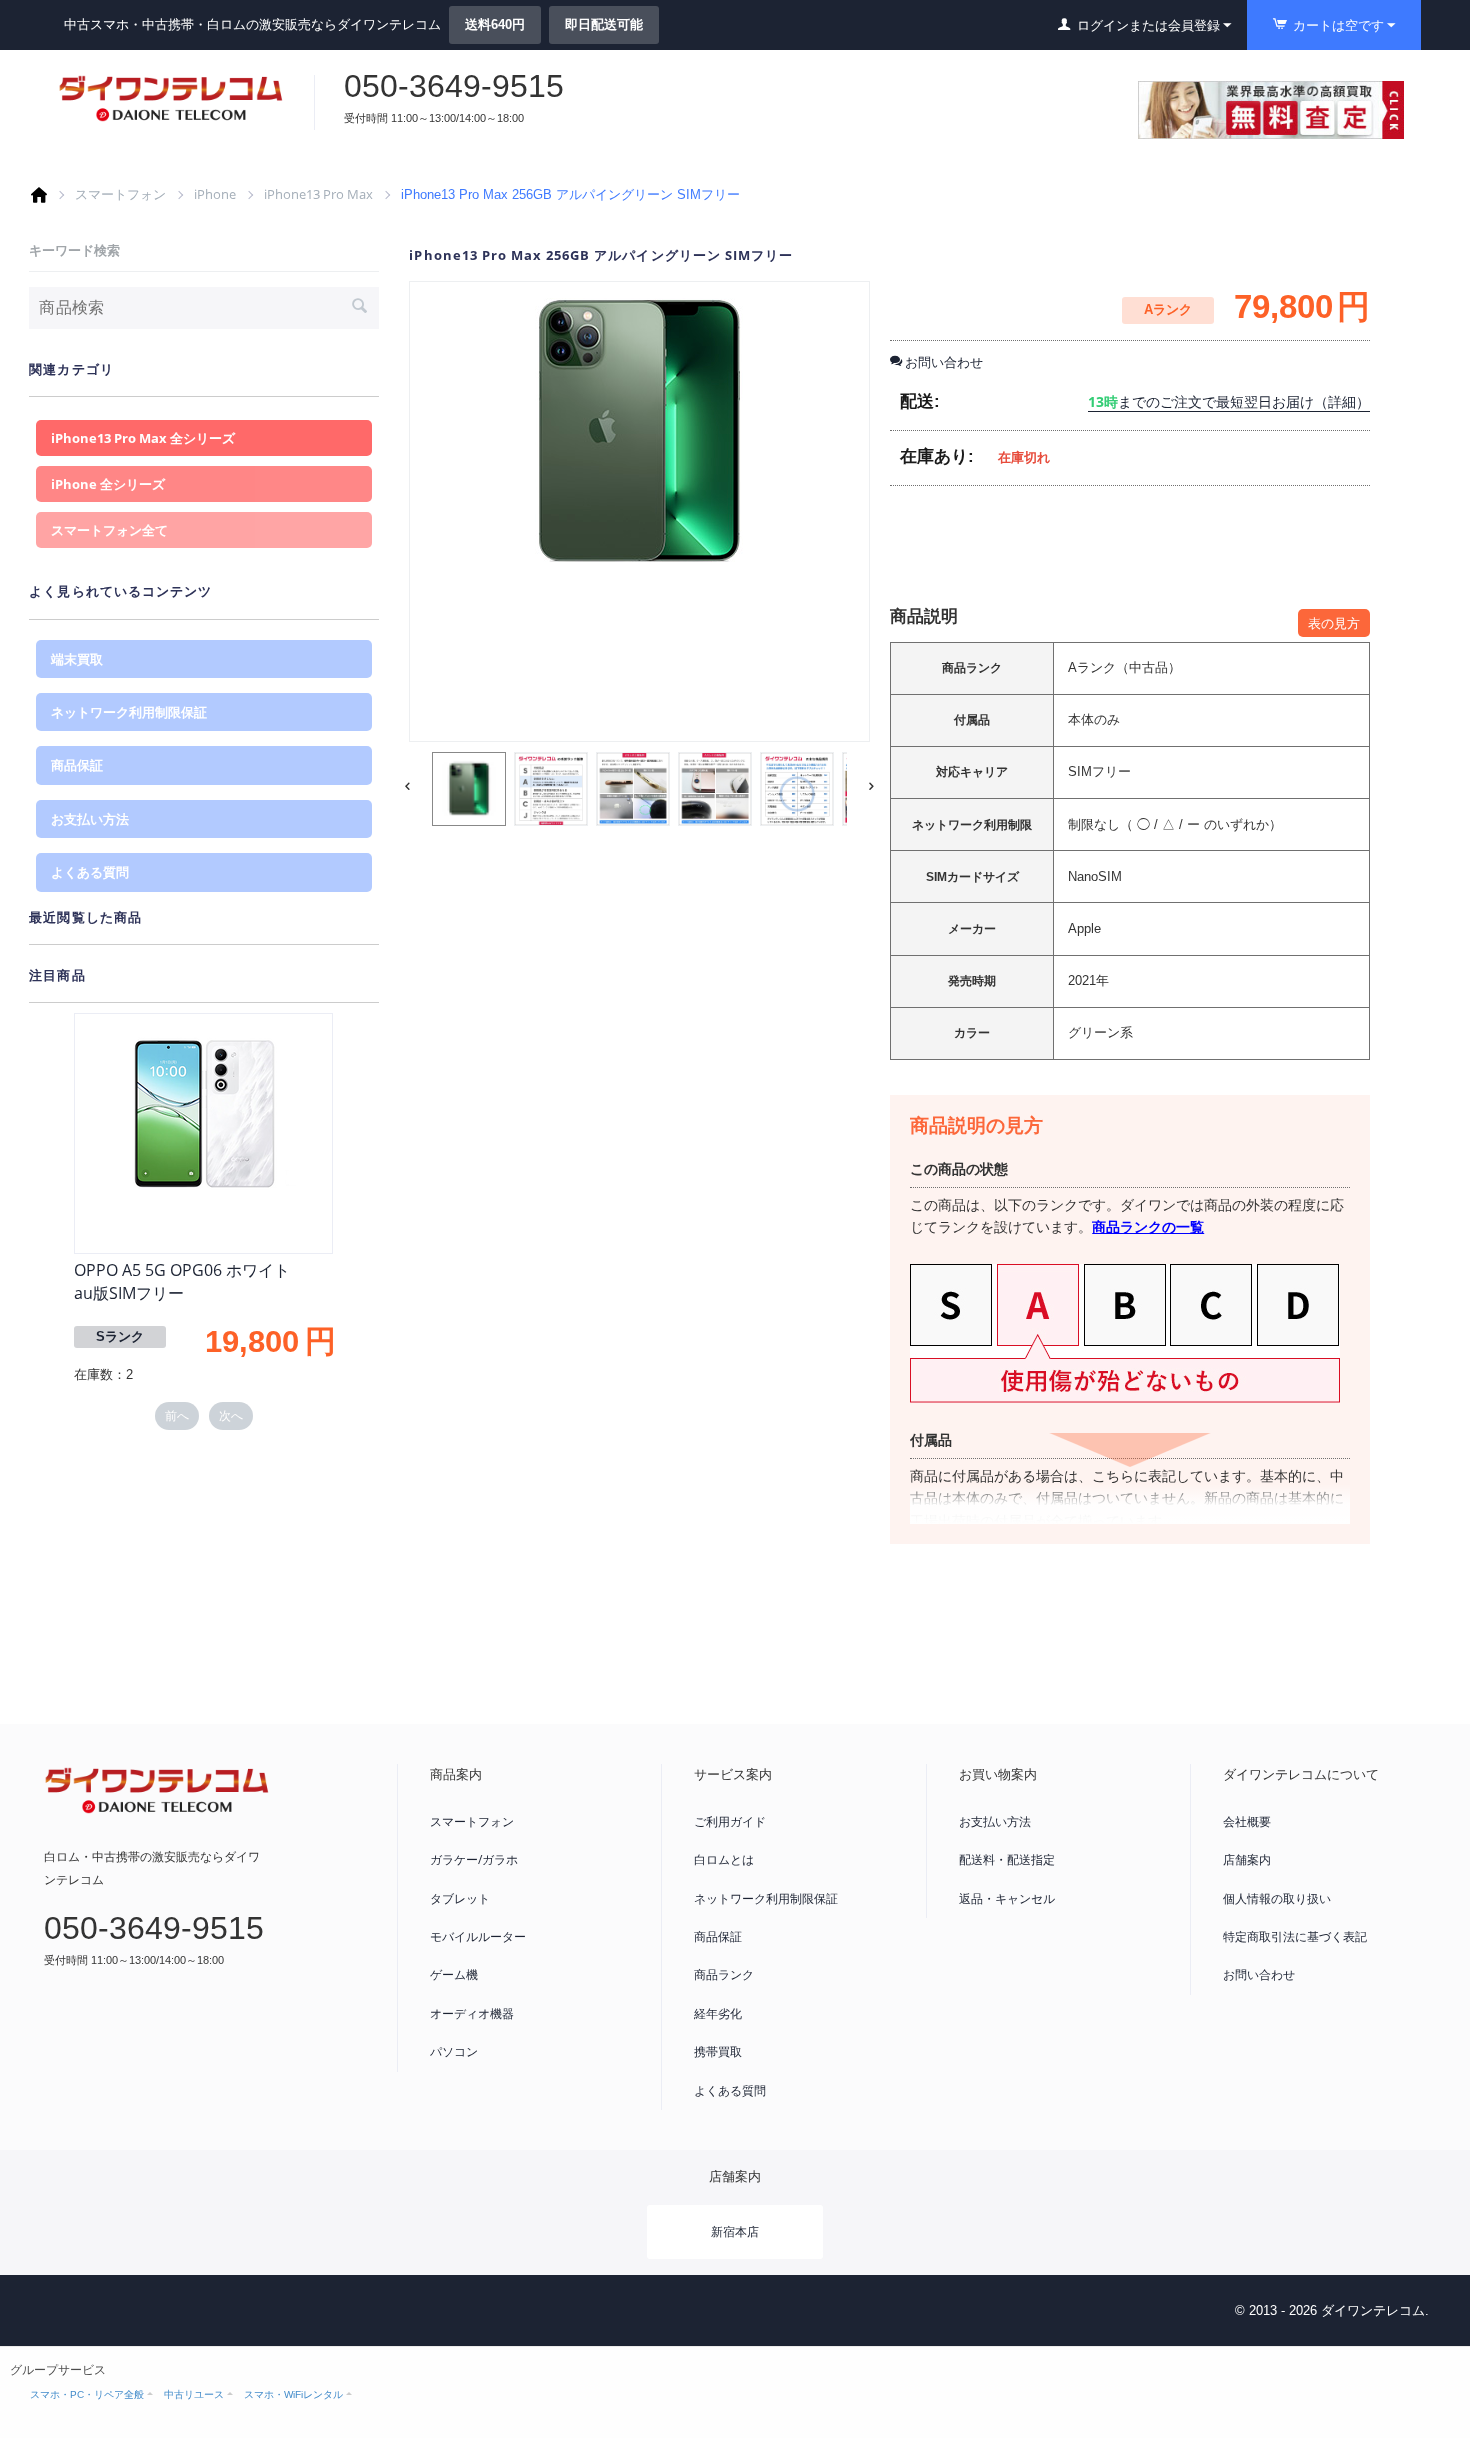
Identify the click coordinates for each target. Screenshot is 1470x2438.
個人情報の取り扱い (1277, 1898)
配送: (920, 401)
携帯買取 (718, 2051)
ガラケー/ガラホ (474, 1859)
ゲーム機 (454, 1974)
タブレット (460, 1898)
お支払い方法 (90, 819)
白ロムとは (724, 1859)
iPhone (215, 194)
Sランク (120, 1336)
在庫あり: (937, 456)
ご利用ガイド (730, 1821)
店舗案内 (1247, 1859)
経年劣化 (718, 2013)
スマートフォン (120, 194)
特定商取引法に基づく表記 (1295, 1936)
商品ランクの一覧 (1148, 1226)
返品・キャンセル (1007, 1898)
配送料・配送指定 (1007, 1859)
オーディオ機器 (472, 2013)
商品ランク (724, 1974)
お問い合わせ (1259, 1974)
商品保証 (77, 765)
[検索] (359, 308)
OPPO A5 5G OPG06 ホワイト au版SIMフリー (182, 1281)
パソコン (454, 2051)
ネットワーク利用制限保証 (129, 712)
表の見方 (1334, 623)
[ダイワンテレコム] (171, 98)
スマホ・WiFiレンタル (293, 2394)
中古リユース (194, 2394)
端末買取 (77, 659)
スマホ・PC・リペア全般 (87, 2394)
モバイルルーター (478, 1936)
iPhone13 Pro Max (318, 194)
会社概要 (1247, 1821)
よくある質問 (90, 872)
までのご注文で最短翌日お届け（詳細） (1229, 401)
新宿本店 (735, 2231)
